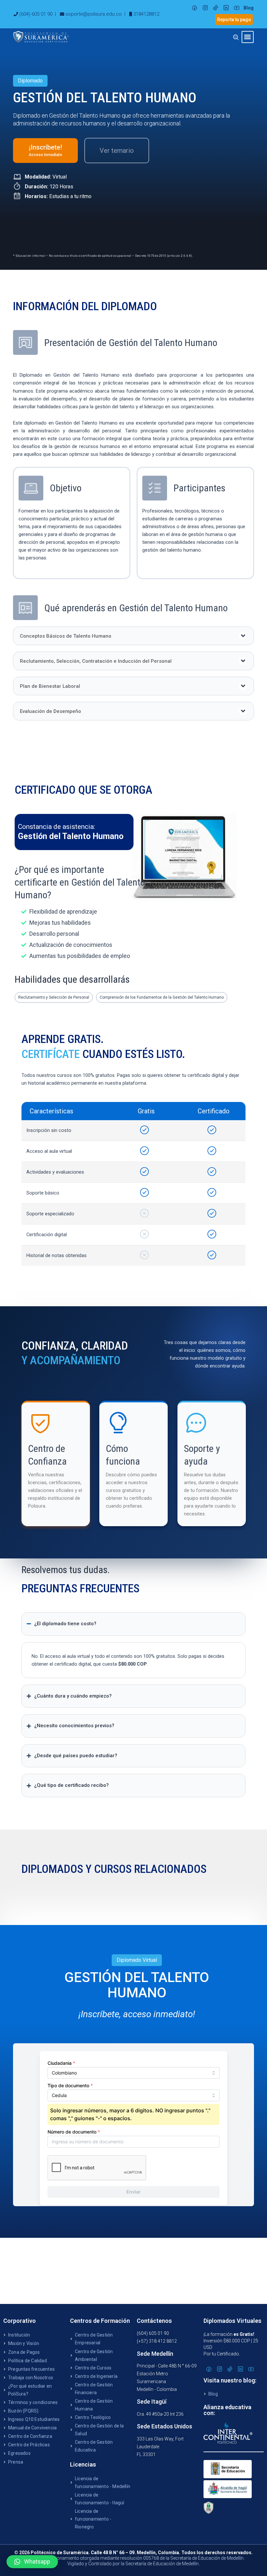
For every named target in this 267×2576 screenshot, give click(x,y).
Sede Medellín (155, 2354)
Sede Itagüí (152, 2402)
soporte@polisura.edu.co (94, 14)
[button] (248, 37)
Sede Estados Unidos (164, 2426)
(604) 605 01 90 (36, 14)
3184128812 (146, 14)
